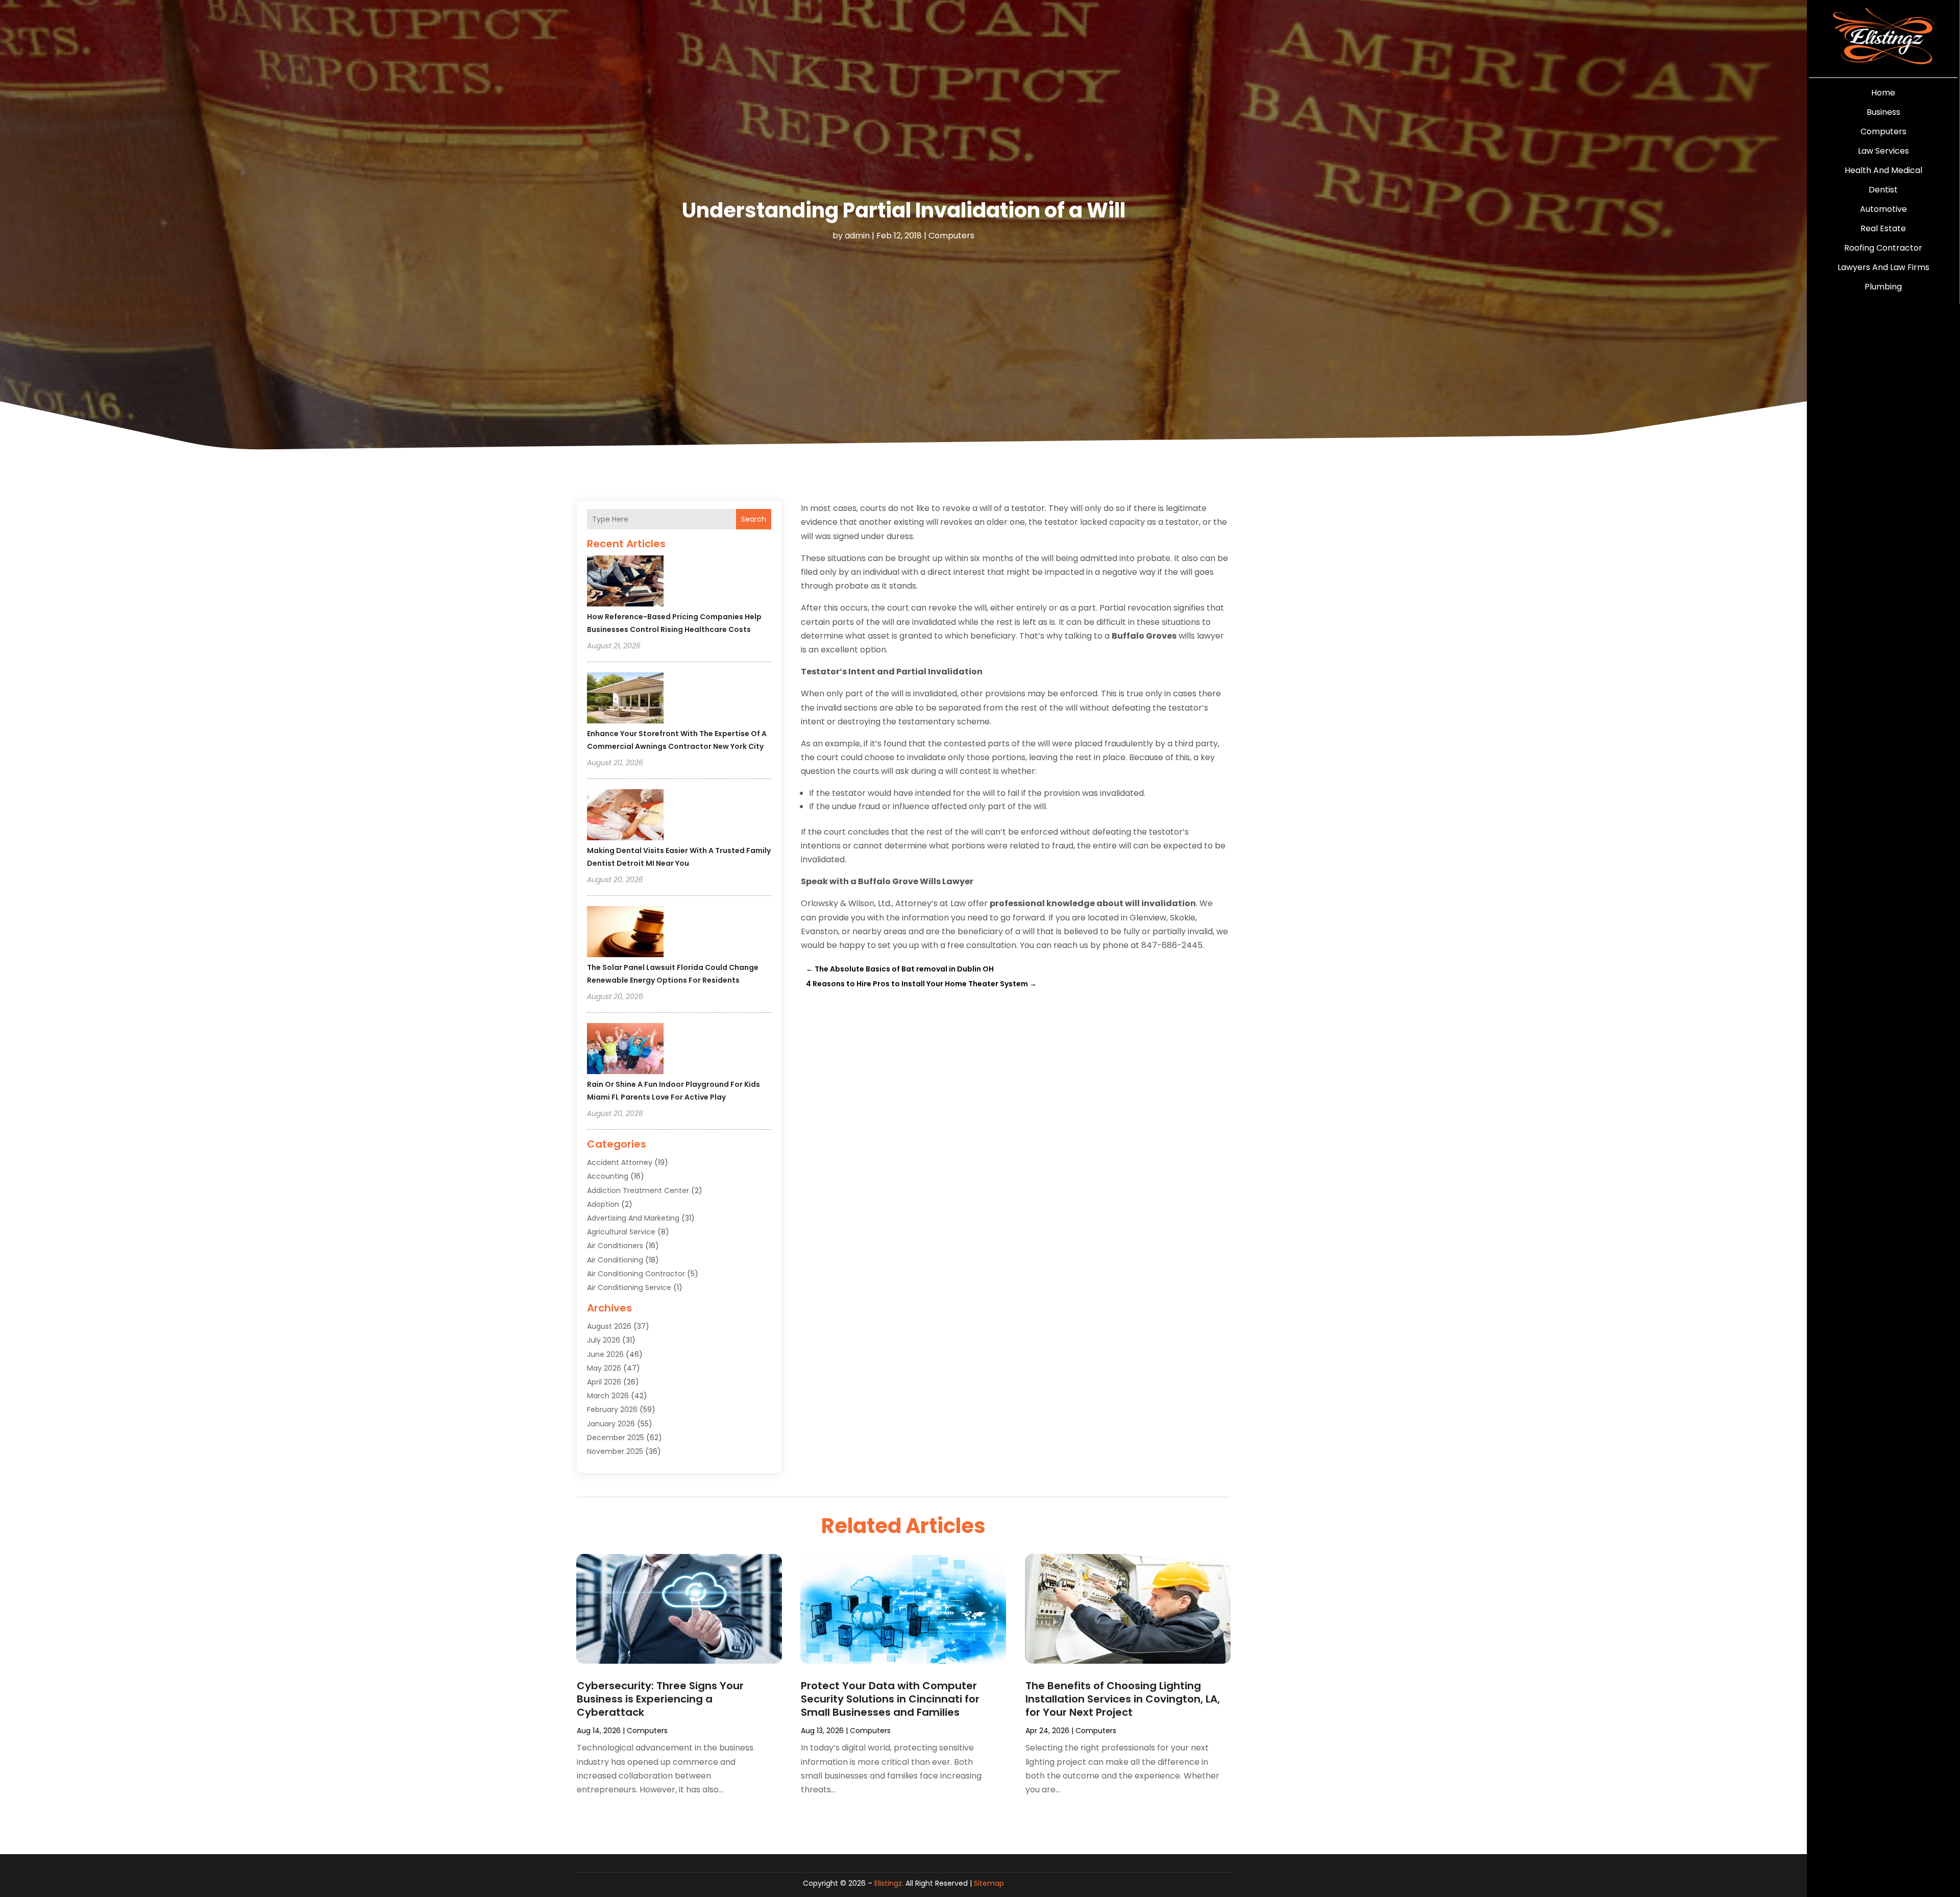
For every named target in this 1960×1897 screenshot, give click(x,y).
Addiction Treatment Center (638, 1190)
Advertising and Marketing (633, 1218)
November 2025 (615, 1451)
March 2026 (608, 1396)
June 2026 (605, 1354)
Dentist (1883, 190)
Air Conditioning (615, 1260)
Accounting (608, 1176)
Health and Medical (1883, 170)
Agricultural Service (621, 1232)
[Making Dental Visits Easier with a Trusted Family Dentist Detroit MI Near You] (625, 816)
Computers (1883, 131)
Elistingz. (889, 1883)
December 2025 (616, 1438)
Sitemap (989, 1883)
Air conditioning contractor (636, 1274)
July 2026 (604, 1340)
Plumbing (1883, 287)
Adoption (603, 1204)
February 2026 (612, 1409)
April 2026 (604, 1382)
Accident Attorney (620, 1162)
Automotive (1883, 209)
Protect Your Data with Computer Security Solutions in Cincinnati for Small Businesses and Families (890, 1699)
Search (754, 519)
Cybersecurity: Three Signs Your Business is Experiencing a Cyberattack (660, 1699)
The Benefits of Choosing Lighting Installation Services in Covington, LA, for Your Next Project (1123, 1699)
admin (857, 236)
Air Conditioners (615, 1246)
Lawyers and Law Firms (1883, 267)
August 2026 (609, 1326)
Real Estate (1883, 228)
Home (1883, 93)
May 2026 (604, 1368)
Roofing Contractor (1883, 248)
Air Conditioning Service (629, 1287)
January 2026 (611, 1424)
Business (1883, 112)
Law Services (1883, 151)
